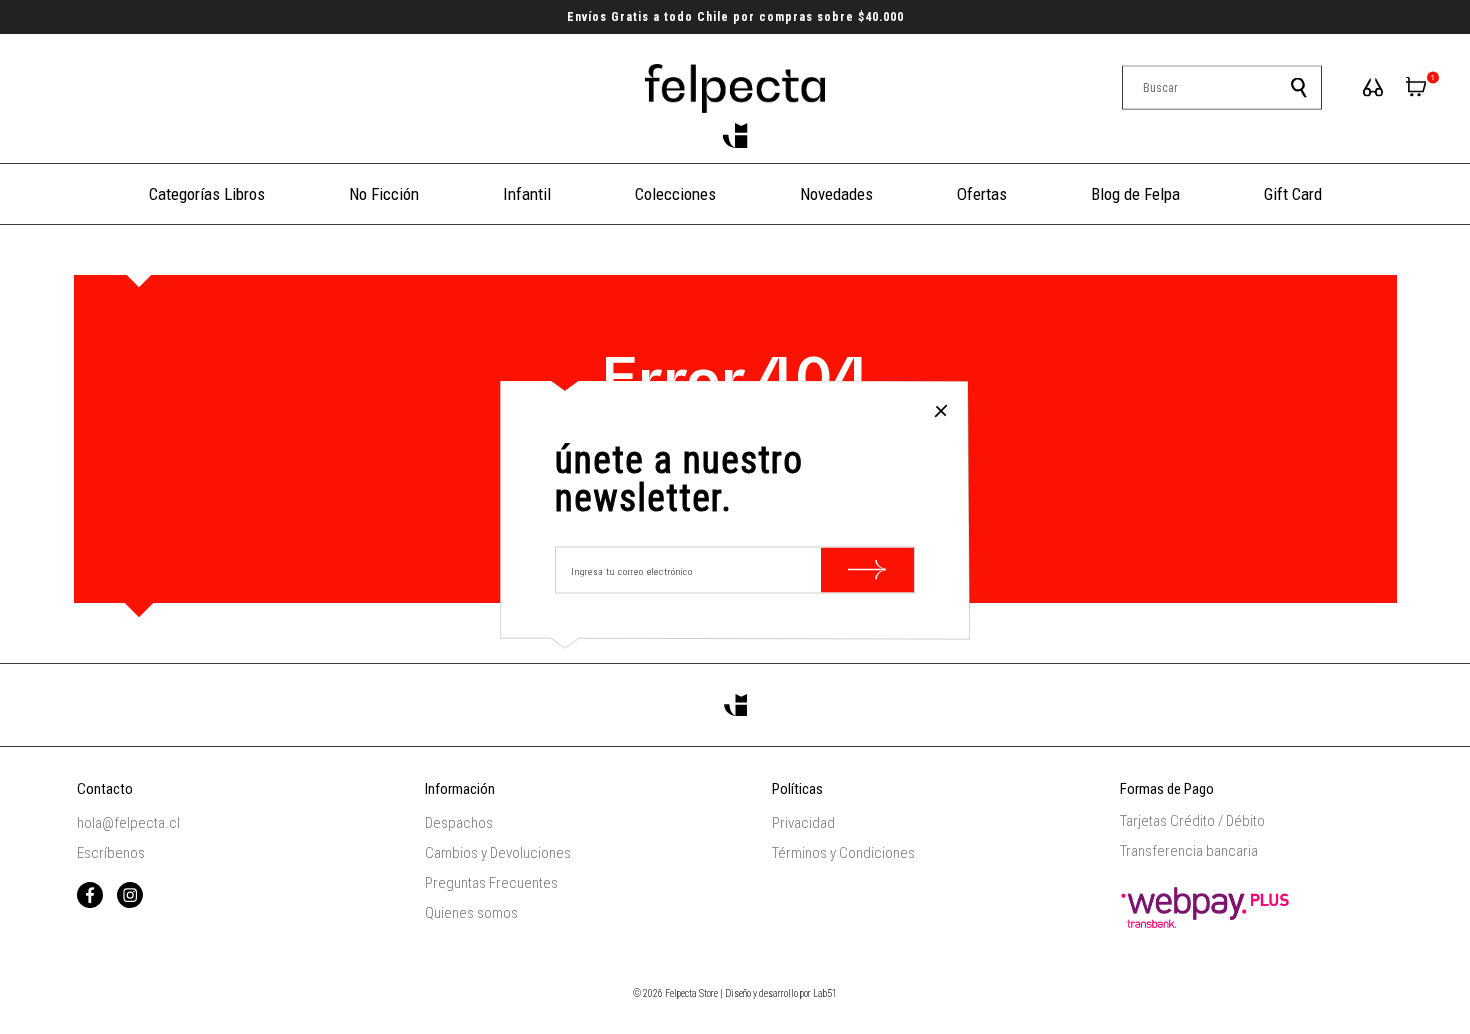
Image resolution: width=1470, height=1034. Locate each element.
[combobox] (1222, 88)
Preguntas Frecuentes (491, 883)
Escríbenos (111, 853)
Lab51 (825, 993)
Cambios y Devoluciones (498, 853)
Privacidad (803, 823)
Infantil (527, 194)
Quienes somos (471, 913)
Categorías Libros (207, 194)
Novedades (836, 194)
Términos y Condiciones (843, 853)
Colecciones (675, 194)
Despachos (459, 823)
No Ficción (384, 194)
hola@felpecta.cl (128, 823)
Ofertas (982, 194)
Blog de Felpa (1135, 194)
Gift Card (1293, 194)
